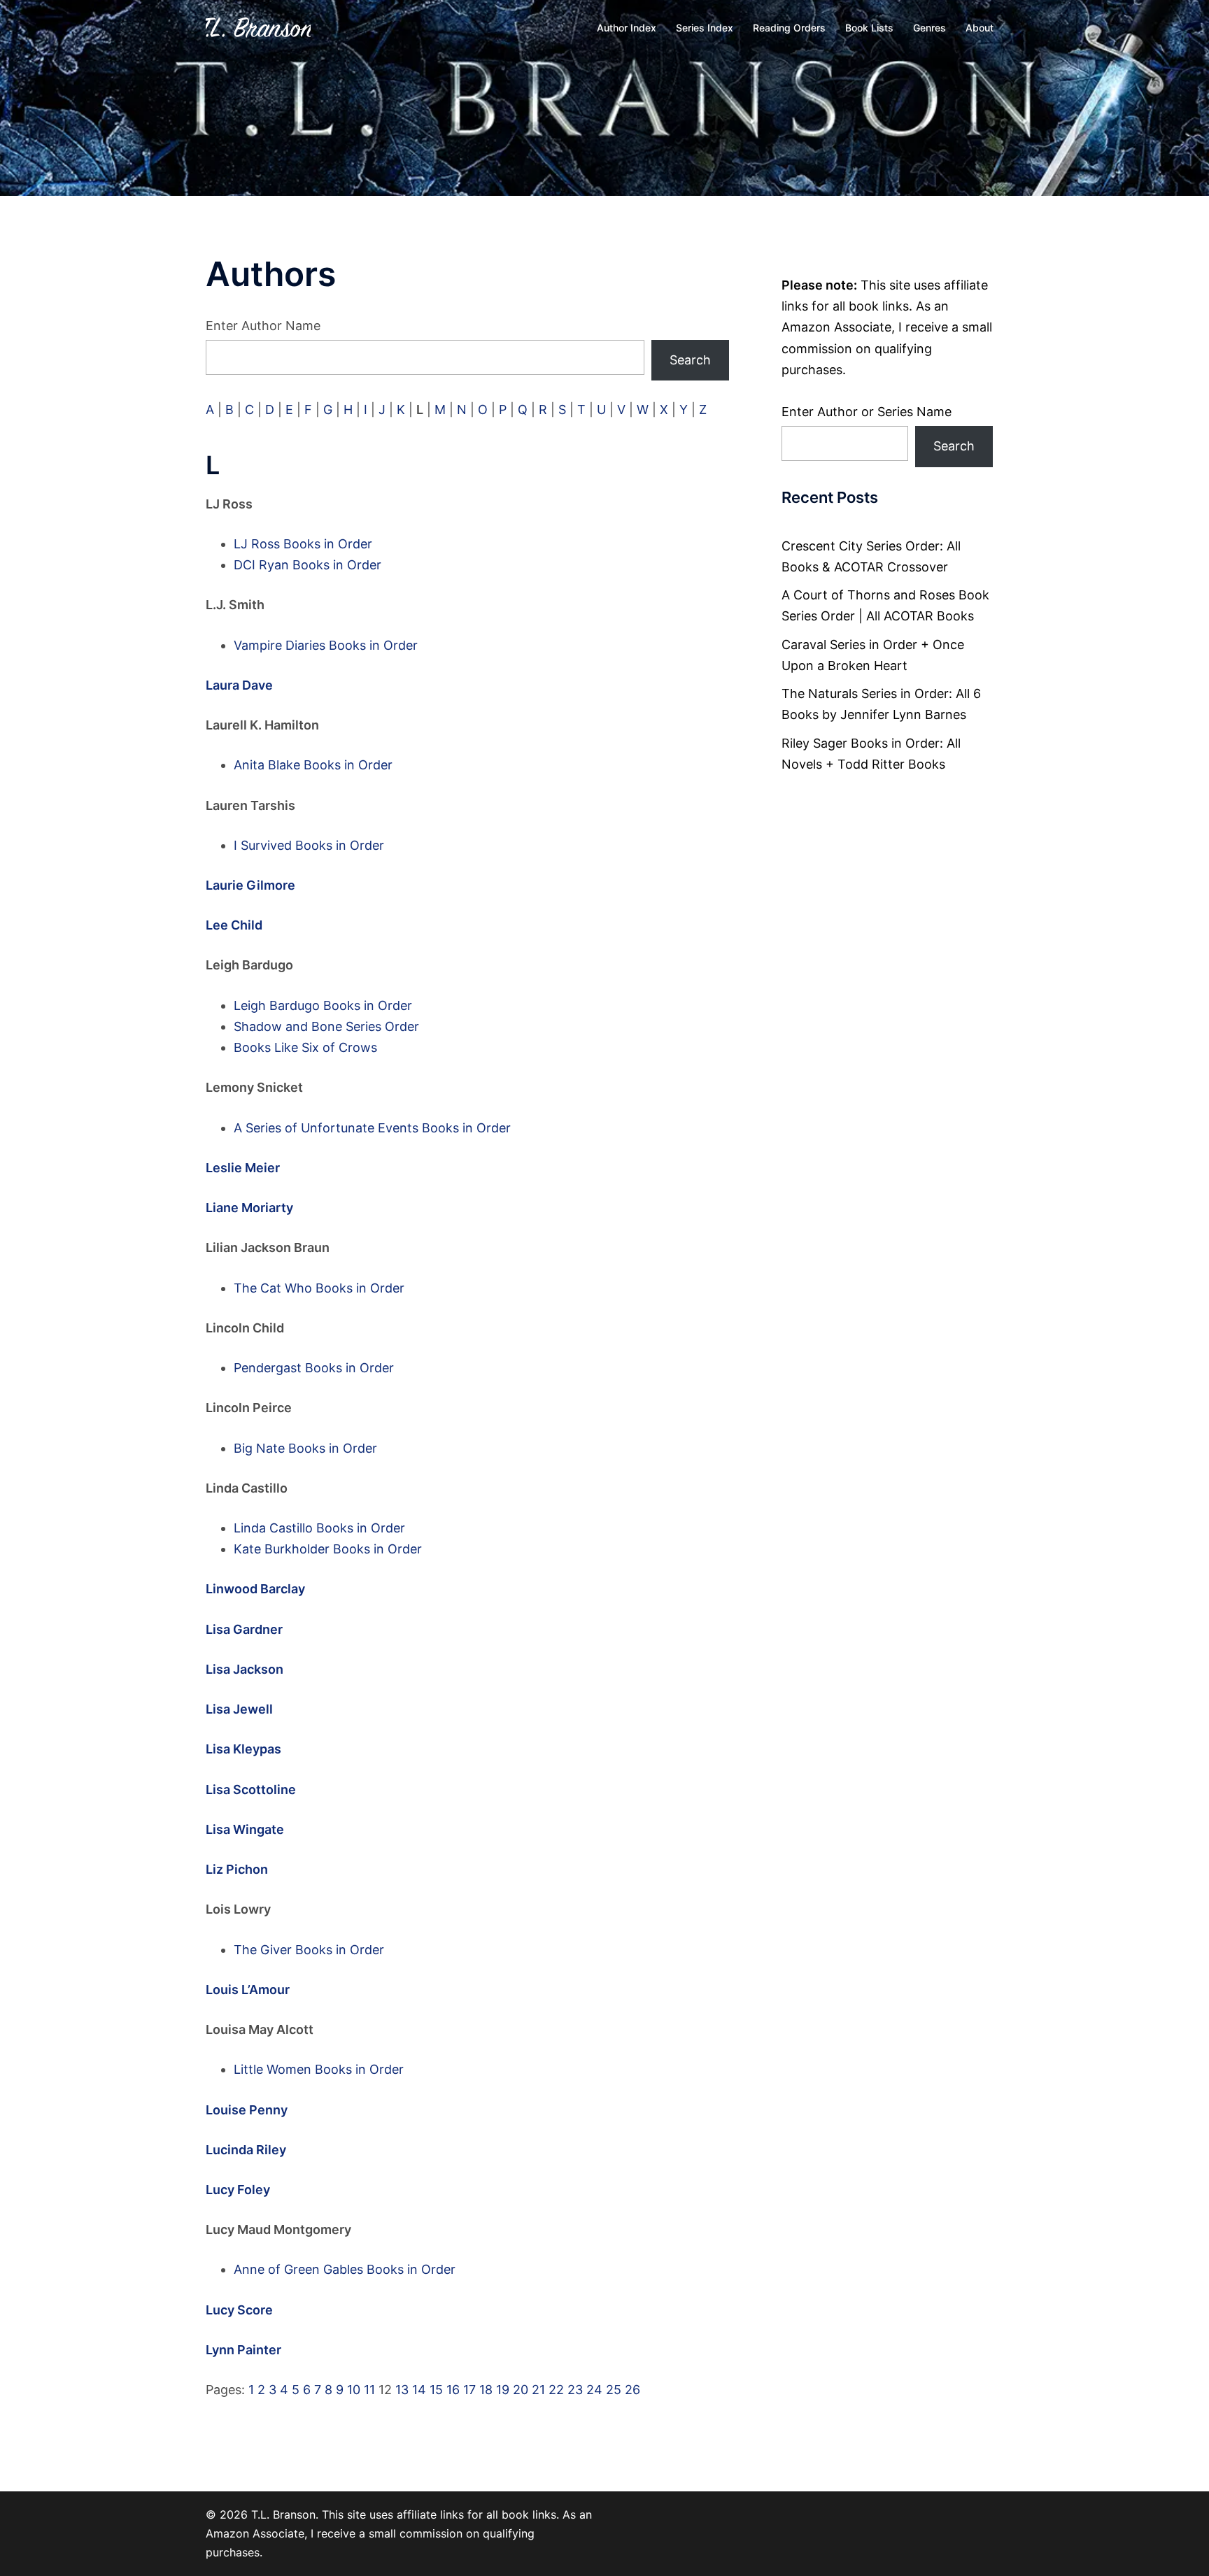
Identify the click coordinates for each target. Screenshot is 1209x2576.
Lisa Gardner (244, 1629)
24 (594, 2390)
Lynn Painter (243, 2350)
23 (575, 2390)
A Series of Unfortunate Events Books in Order (372, 1128)
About (980, 28)
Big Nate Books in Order (305, 1448)
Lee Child (234, 925)
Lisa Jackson (245, 1669)
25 (614, 2390)
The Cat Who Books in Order (319, 1288)
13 (402, 2390)
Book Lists (869, 28)
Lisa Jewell (239, 1709)
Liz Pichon (237, 1869)
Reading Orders (789, 28)
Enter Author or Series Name (867, 412)
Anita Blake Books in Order (313, 765)
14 (419, 2390)
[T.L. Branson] (258, 27)
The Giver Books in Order (309, 1950)
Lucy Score (239, 2310)
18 (486, 2390)
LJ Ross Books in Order (303, 544)
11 (369, 2390)
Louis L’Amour (248, 1990)
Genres (929, 28)
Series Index (705, 28)
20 (521, 2390)
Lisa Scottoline (251, 1789)
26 (632, 2390)
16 (453, 2390)
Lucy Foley (238, 2190)
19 (503, 2390)
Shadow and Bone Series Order (326, 1026)
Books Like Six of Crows (305, 1047)
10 (354, 2390)
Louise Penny (247, 2110)
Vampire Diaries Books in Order (326, 645)
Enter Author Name (263, 326)
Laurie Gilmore (250, 885)
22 (556, 2390)
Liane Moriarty (249, 1208)
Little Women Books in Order (319, 2069)
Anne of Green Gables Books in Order (345, 2269)
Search (690, 360)
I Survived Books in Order (309, 845)
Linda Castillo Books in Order (319, 1528)
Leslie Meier (243, 1168)
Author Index (627, 28)
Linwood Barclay (255, 1589)
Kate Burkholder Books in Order (328, 1549)
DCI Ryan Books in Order (307, 565)
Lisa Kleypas (243, 1749)
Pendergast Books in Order (314, 1368)
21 (538, 2390)
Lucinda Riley (246, 2150)
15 (436, 2390)
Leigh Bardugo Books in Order (323, 1005)
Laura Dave (239, 685)
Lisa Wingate (245, 1829)
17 (469, 2390)
